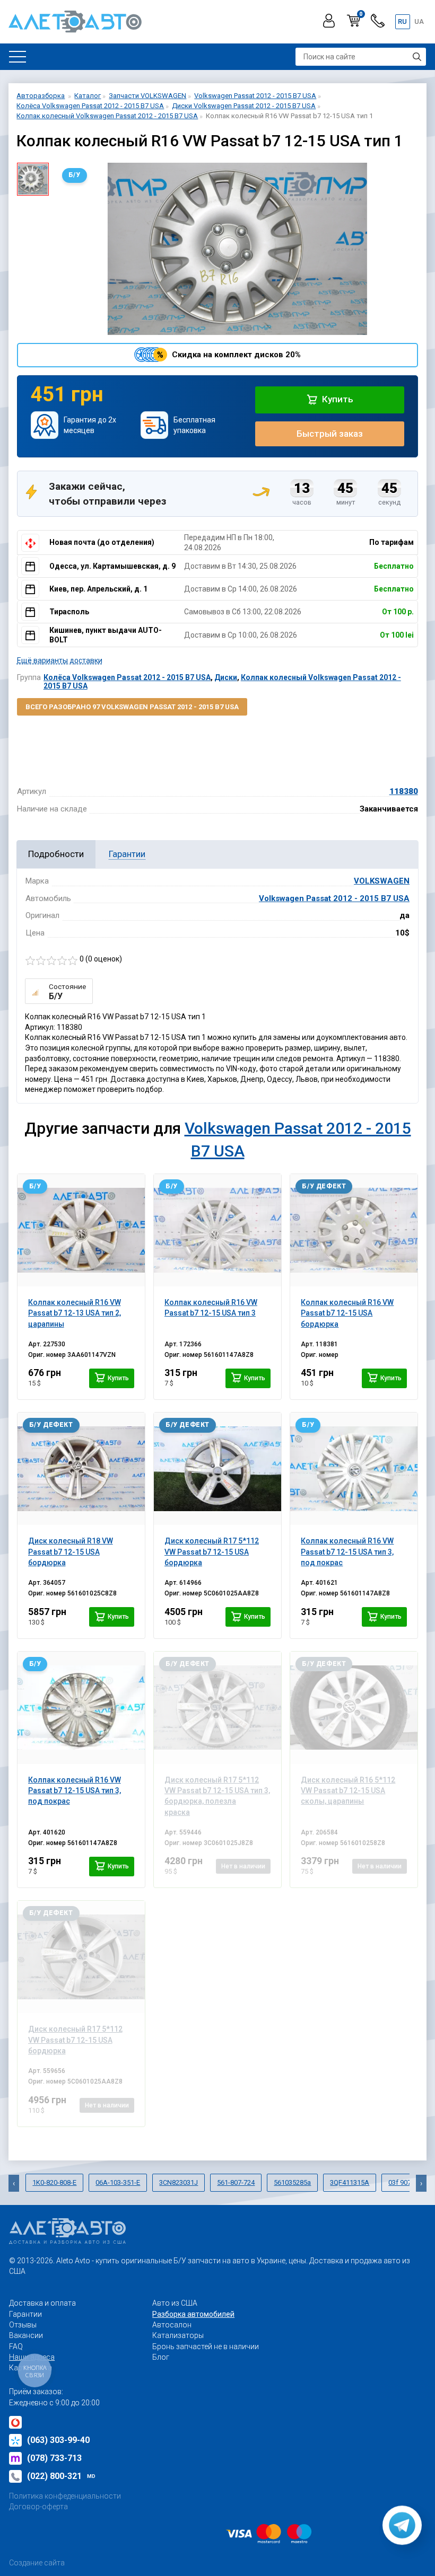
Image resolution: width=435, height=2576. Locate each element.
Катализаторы (178, 2335)
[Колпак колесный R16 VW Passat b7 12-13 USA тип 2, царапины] (81, 1230)
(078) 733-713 (54, 2458)
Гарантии (25, 2314)
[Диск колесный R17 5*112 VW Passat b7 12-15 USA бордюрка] (217, 1469)
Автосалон (172, 2325)
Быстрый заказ (330, 434)
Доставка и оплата (42, 2303)
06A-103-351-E (118, 2182)
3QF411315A (350, 2182)
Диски (226, 677)
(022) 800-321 (61, 2476)
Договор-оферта (38, 2507)
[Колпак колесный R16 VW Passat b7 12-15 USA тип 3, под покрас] (354, 1469)
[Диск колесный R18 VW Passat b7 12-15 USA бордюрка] (81, 1469)
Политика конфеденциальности (65, 2496)
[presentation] (14, 2183)
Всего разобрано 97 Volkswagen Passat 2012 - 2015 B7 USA (132, 707)
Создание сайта (37, 2563)
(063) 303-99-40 (58, 2440)
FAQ (16, 2346)
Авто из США (175, 2303)
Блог (161, 2357)
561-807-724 (236, 2182)
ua (419, 21)
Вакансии (26, 2335)
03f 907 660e (408, 2182)
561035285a (292, 2182)
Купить (337, 399)
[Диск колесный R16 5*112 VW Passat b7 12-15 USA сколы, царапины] (354, 1708)
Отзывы (23, 2325)
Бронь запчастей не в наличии (206, 2346)
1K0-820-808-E (54, 2182)
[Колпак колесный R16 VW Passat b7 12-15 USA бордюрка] (354, 1230)
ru (402, 21)
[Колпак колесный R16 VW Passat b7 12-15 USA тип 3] (217, 1230)
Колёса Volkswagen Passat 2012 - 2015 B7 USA (127, 677)
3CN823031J (179, 2182)
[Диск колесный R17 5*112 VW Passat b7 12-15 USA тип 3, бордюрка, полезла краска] (217, 1708)
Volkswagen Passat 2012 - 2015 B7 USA (334, 898)
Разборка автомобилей (193, 2314)
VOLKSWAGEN (382, 881)
